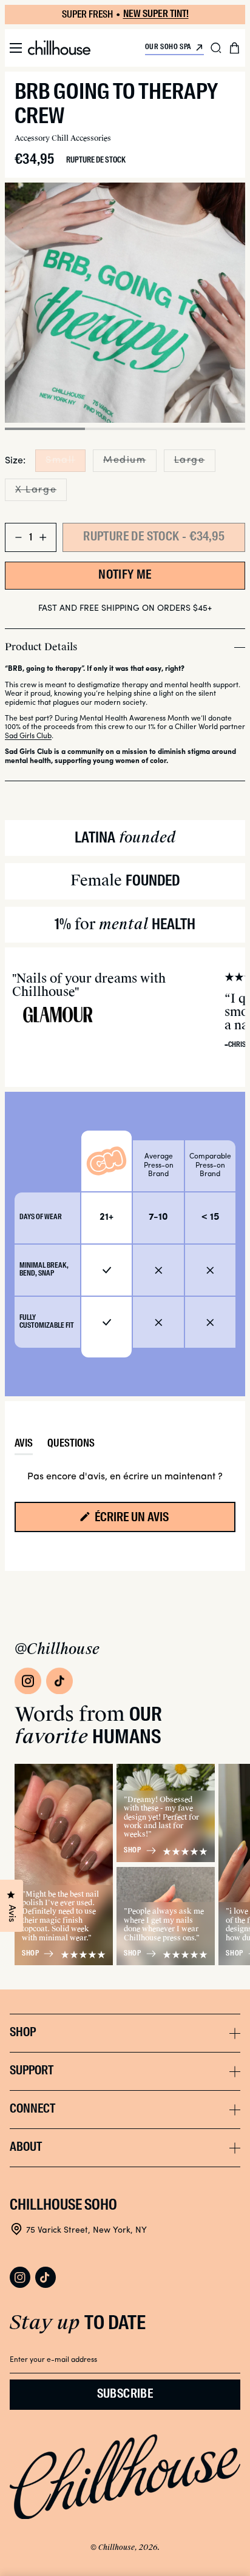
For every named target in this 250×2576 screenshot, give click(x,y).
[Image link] (28, 1681)
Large (195, 463)
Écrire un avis (154, 1522)
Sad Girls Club (28, 736)
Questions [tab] (71, 1447)
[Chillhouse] (59, 48)
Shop (30, 1954)
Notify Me (125, 576)
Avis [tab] (24, 1447)
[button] (16, 48)
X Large (41, 493)
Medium (130, 463)
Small (66, 463)
